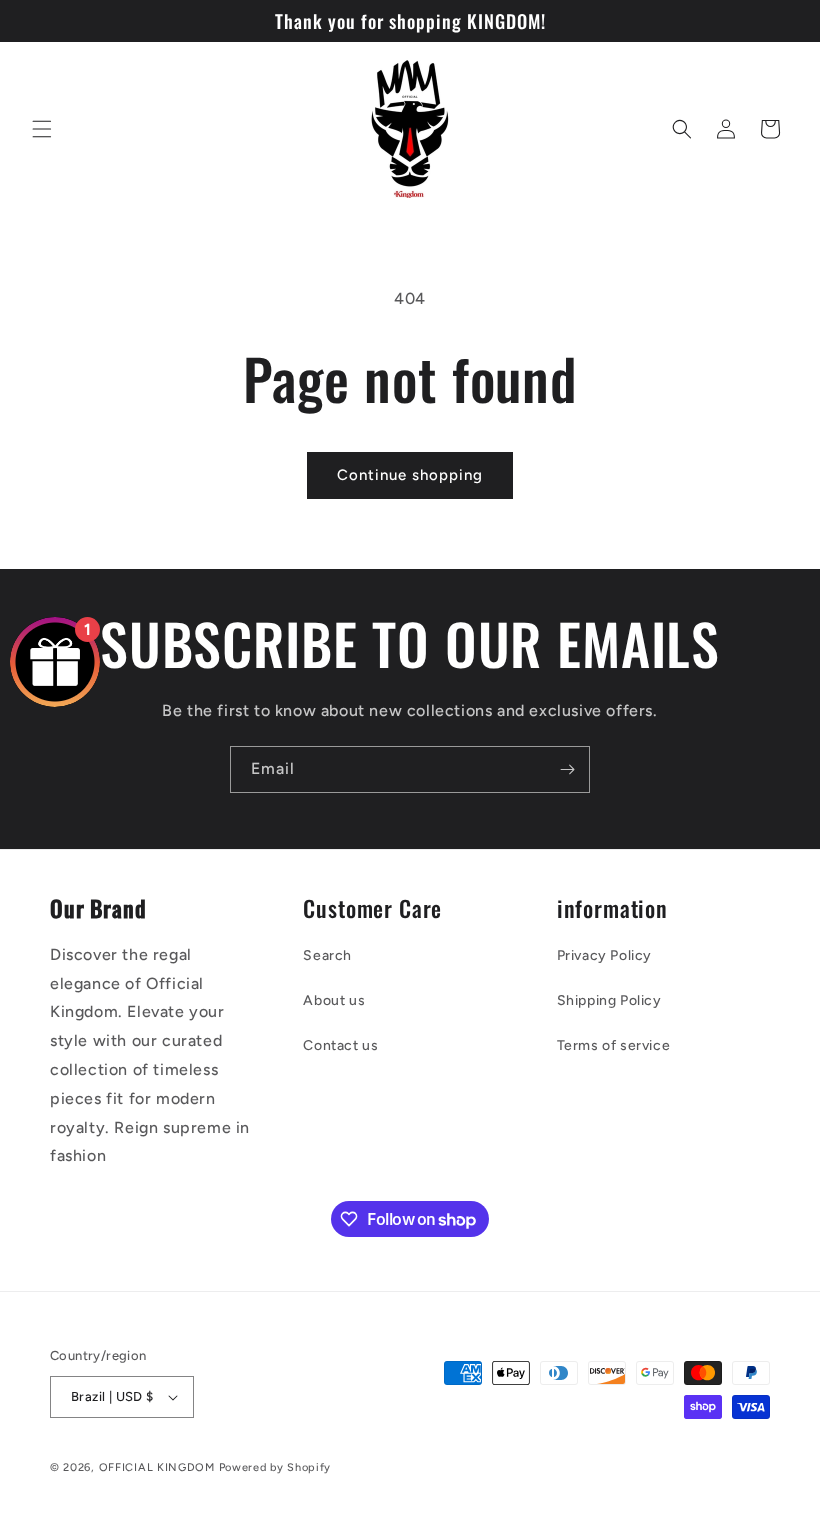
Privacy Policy (604, 955)
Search (327, 955)
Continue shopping (410, 475)
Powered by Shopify (275, 1467)
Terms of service (614, 1045)
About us (334, 1000)
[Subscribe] (567, 769)
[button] (42, 129)
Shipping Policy (609, 1000)
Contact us (340, 1045)
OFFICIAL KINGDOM (157, 1467)
